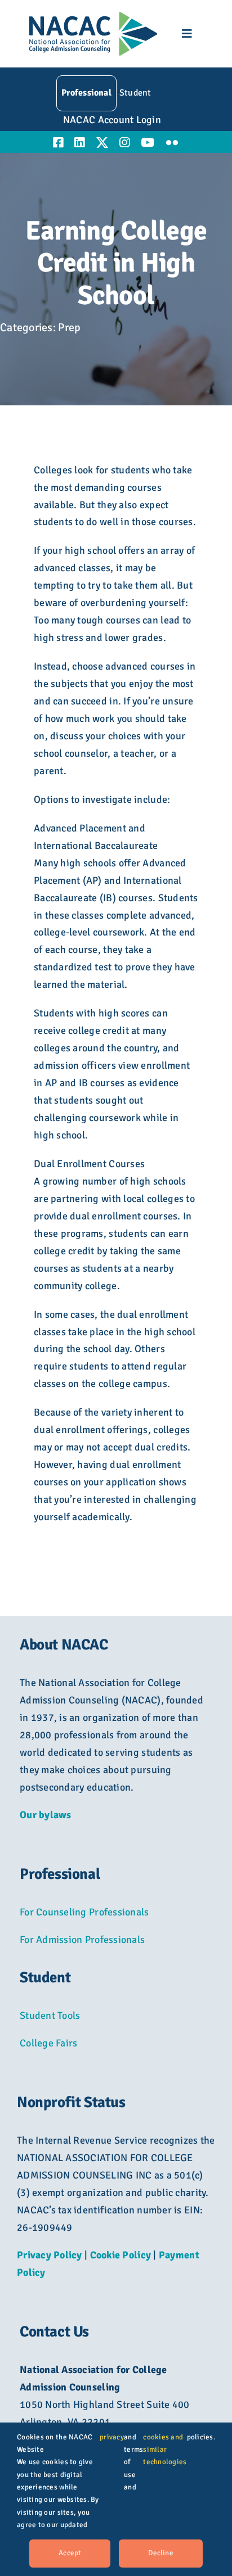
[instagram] (124, 143)
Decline (160, 2553)
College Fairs (49, 2043)
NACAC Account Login (112, 120)
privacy (112, 2437)
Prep (69, 327)
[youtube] (148, 143)
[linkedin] (79, 143)
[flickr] (172, 143)
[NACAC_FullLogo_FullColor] (93, 16)
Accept (70, 2553)
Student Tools (50, 2015)
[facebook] (58, 143)
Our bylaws (46, 1815)
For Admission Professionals (82, 1940)
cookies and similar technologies (165, 2450)
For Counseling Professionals (84, 1912)
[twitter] (102, 143)
